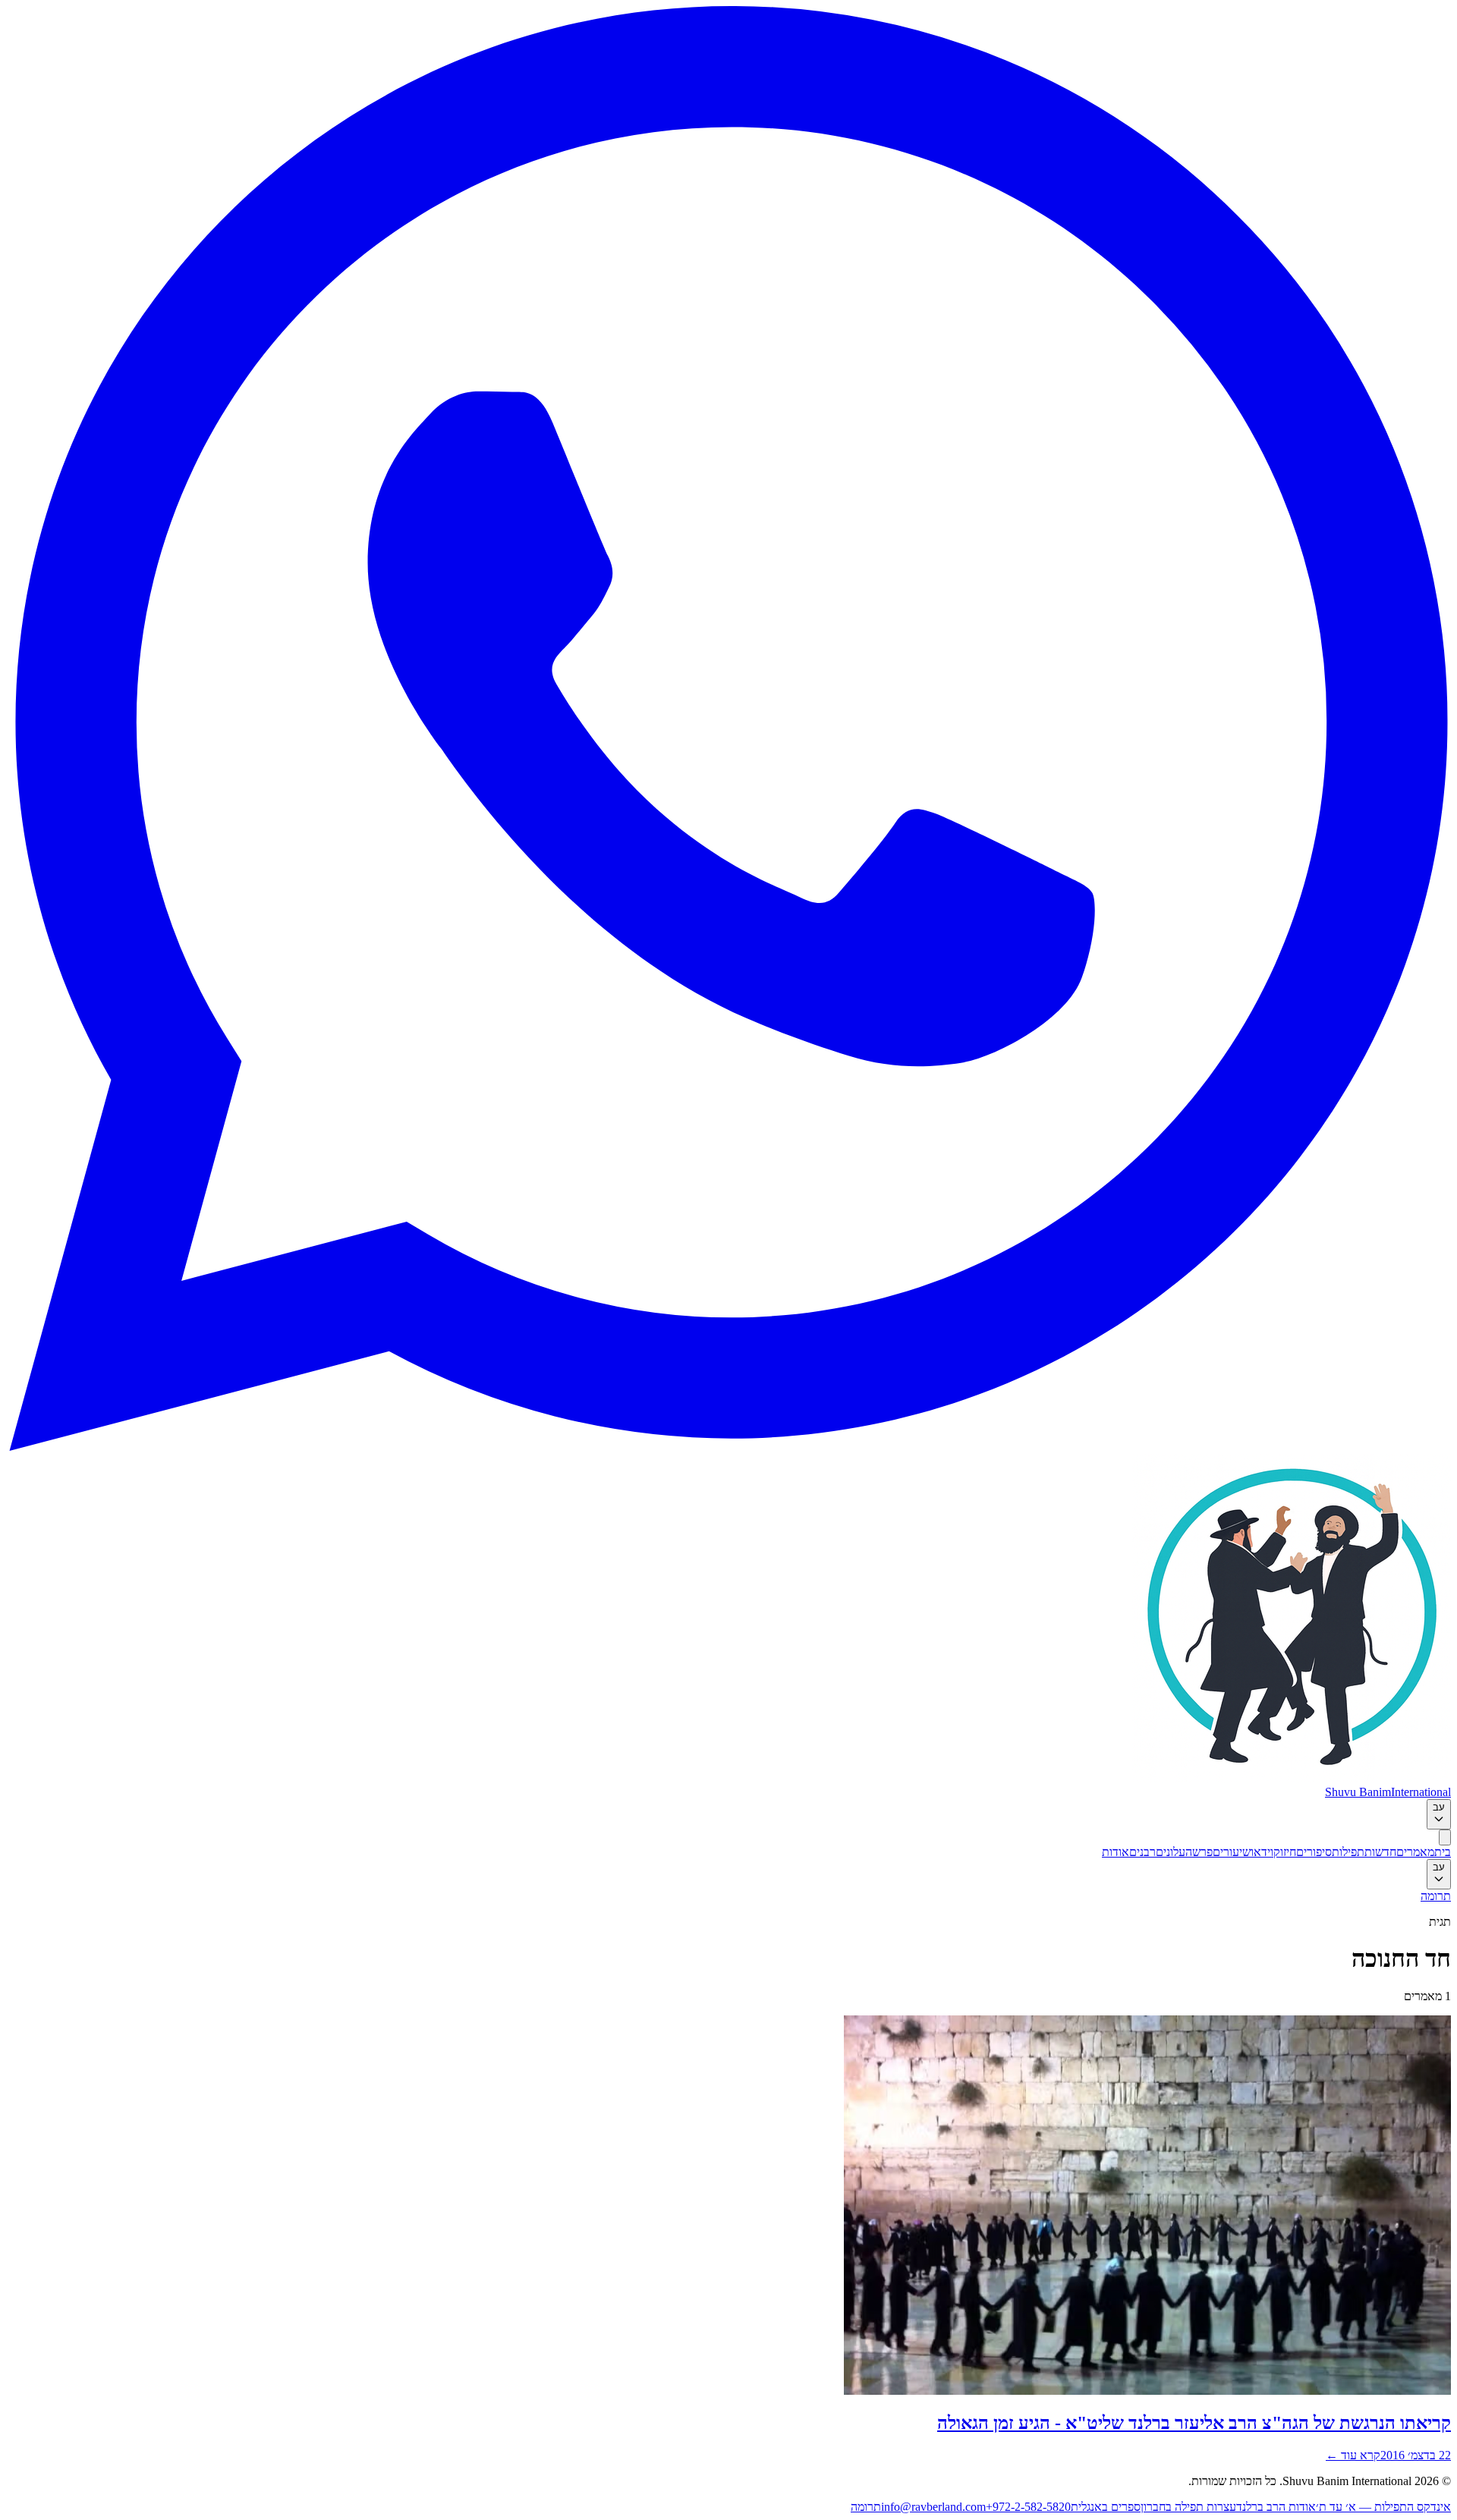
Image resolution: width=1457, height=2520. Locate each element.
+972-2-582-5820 (1028, 2507)
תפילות (1348, 1852)
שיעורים (1232, 1852)
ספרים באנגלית (1106, 2507)
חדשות (1380, 1852)
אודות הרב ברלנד (1276, 2507)
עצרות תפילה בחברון (1188, 2507)
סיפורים (1314, 1852)
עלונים (1171, 1852)
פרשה (1199, 1852)
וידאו (1262, 1852)
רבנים (1142, 1852)
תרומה (1436, 1896)
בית (1443, 1852)
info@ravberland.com (933, 2507)
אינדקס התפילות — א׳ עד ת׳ (1383, 2507)
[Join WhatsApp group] (728, 1447)
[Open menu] (1445, 1837)
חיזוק (1285, 1852)
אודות (1116, 1852)
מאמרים (1415, 1852)
